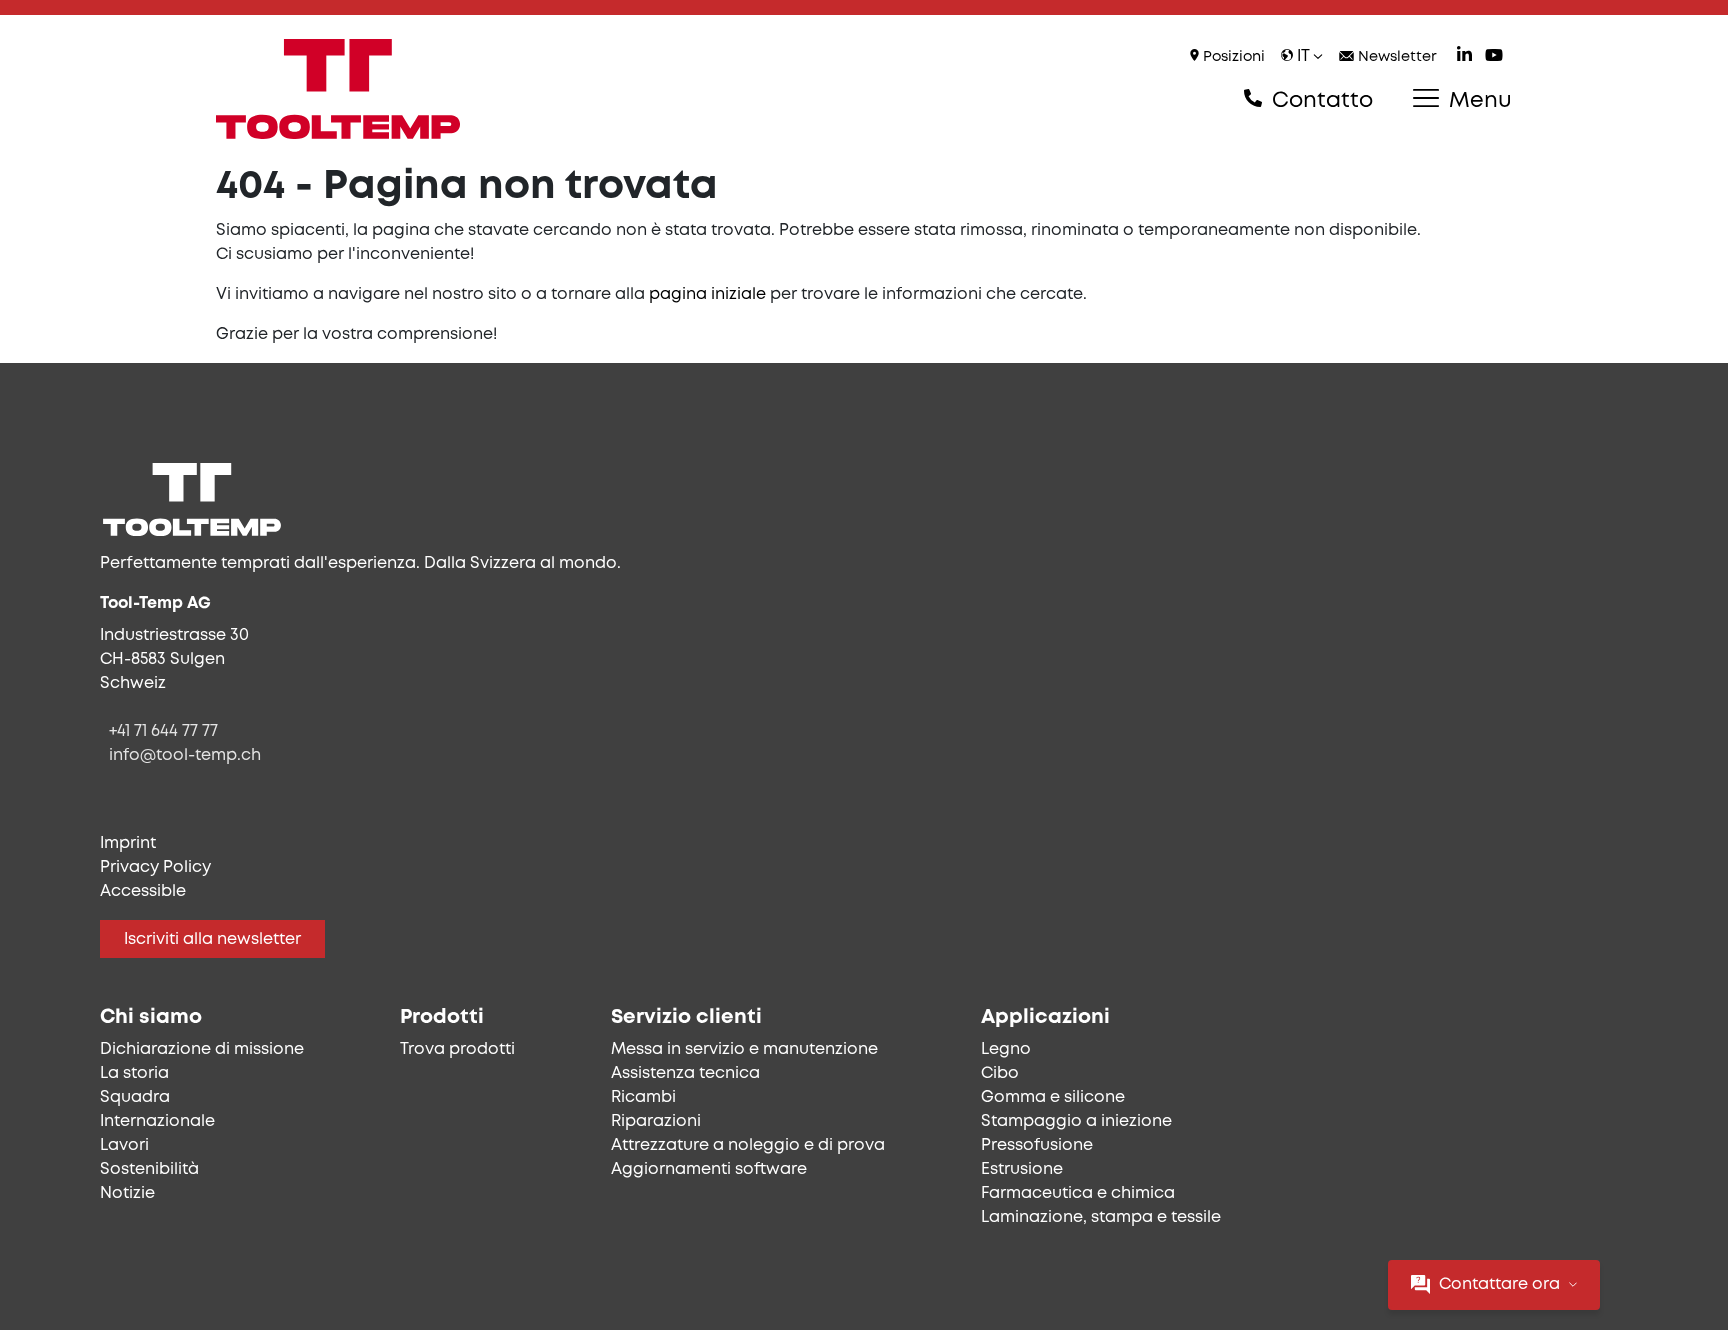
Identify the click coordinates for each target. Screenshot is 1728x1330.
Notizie (127, 1193)
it (1303, 56)
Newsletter (1395, 57)
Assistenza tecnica (685, 1073)
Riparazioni (656, 1121)
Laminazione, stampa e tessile (1101, 1217)
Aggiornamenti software (709, 1169)
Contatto (1319, 101)
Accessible (143, 891)
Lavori (124, 1145)
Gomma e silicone (1053, 1097)
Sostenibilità (149, 1169)
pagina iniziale (707, 294)
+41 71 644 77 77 (163, 731)
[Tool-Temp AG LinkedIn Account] (1464, 57)
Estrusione (1022, 1169)
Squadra (135, 1097)
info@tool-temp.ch (185, 755)
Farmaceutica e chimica (1078, 1193)
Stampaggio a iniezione (1076, 1121)
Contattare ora (1499, 1284)
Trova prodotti (457, 1049)
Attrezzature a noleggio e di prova (748, 1145)
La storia (134, 1073)
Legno (1006, 1049)
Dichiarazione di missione (202, 1049)
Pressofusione (1037, 1145)
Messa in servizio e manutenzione (744, 1049)
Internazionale (157, 1121)
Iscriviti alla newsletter (212, 939)
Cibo (1000, 1073)
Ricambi (643, 1097)
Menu (1477, 101)
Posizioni (1232, 57)
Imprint (128, 843)
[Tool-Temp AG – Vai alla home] (338, 89)
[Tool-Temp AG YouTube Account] (1494, 57)
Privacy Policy (155, 867)
